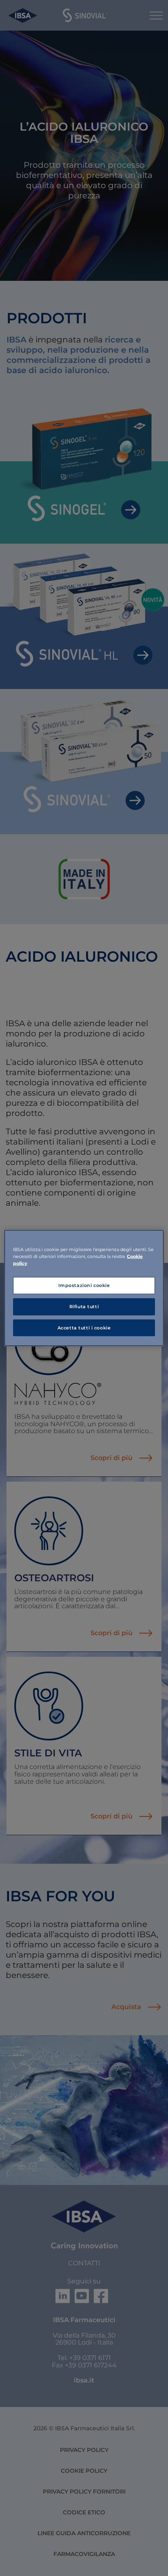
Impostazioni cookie (84, 1285)
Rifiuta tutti (84, 1306)
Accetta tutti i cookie (84, 1327)
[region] (84, 1288)
